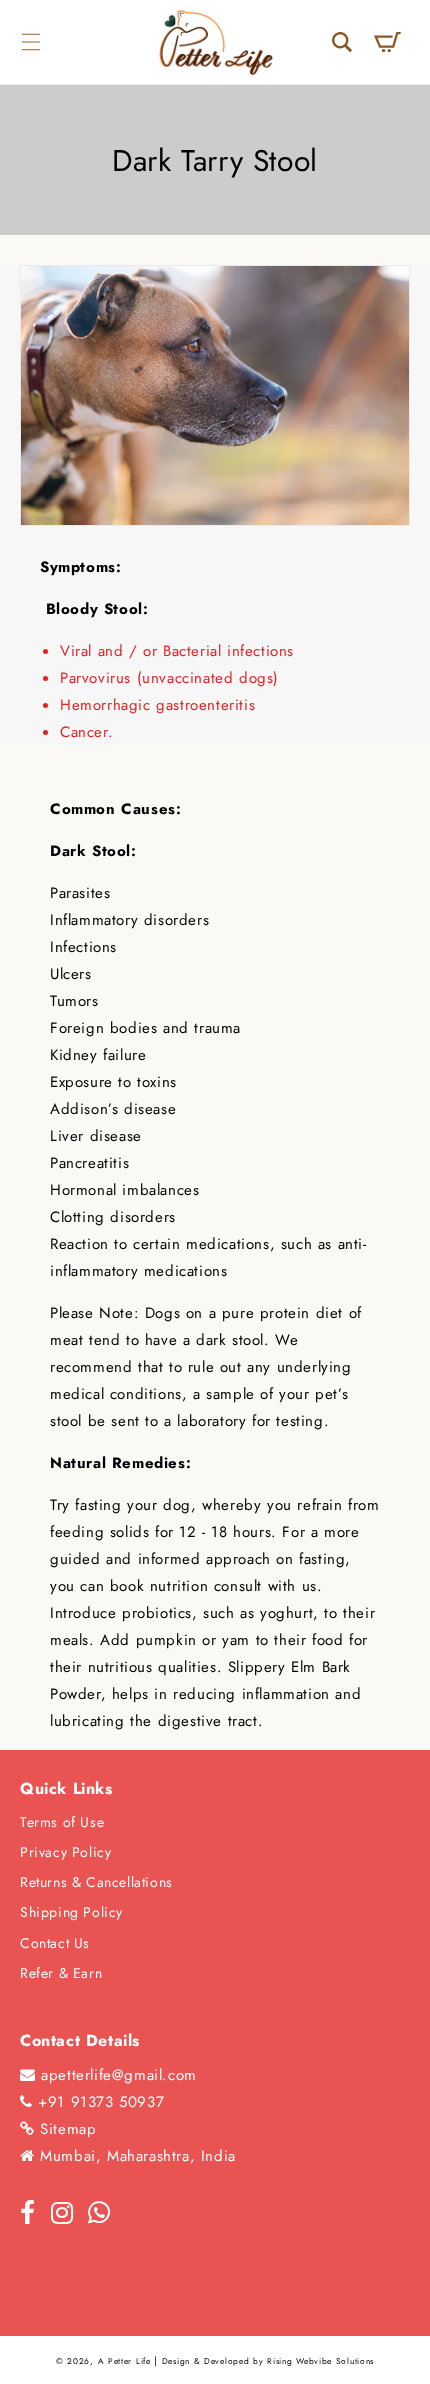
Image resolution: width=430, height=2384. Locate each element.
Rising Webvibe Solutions (320, 2361)
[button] (30, 42)
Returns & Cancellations (96, 1882)
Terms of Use (62, 1822)
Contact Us (55, 1943)
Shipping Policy (71, 1912)
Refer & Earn (61, 1973)
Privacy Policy (65, 1852)
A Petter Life (124, 2361)
